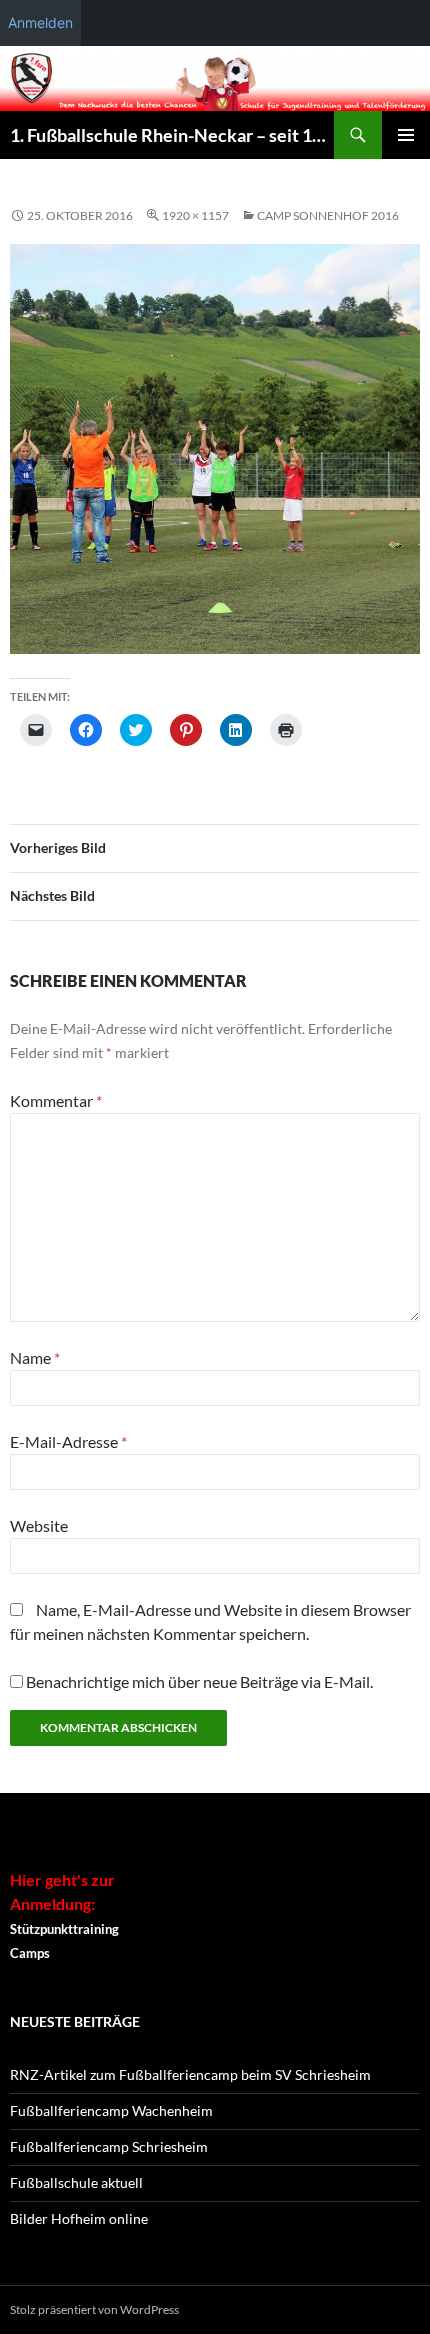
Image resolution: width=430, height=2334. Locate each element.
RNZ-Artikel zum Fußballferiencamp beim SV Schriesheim (190, 2074)
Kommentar (56, 1100)
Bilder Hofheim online (79, 2218)
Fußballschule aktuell (76, 2182)
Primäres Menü (406, 135)
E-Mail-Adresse (68, 1441)
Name (35, 1357)
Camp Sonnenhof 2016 (328, 215)
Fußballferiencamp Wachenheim (111, 2110)
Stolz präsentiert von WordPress (94, 2309)
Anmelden (40, 22)
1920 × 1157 (195, 215)
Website (39, 1525)
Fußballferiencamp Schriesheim (109, 2146)
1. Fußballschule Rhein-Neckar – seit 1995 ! (172, 135)
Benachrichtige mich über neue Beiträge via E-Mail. (199, 1681)
